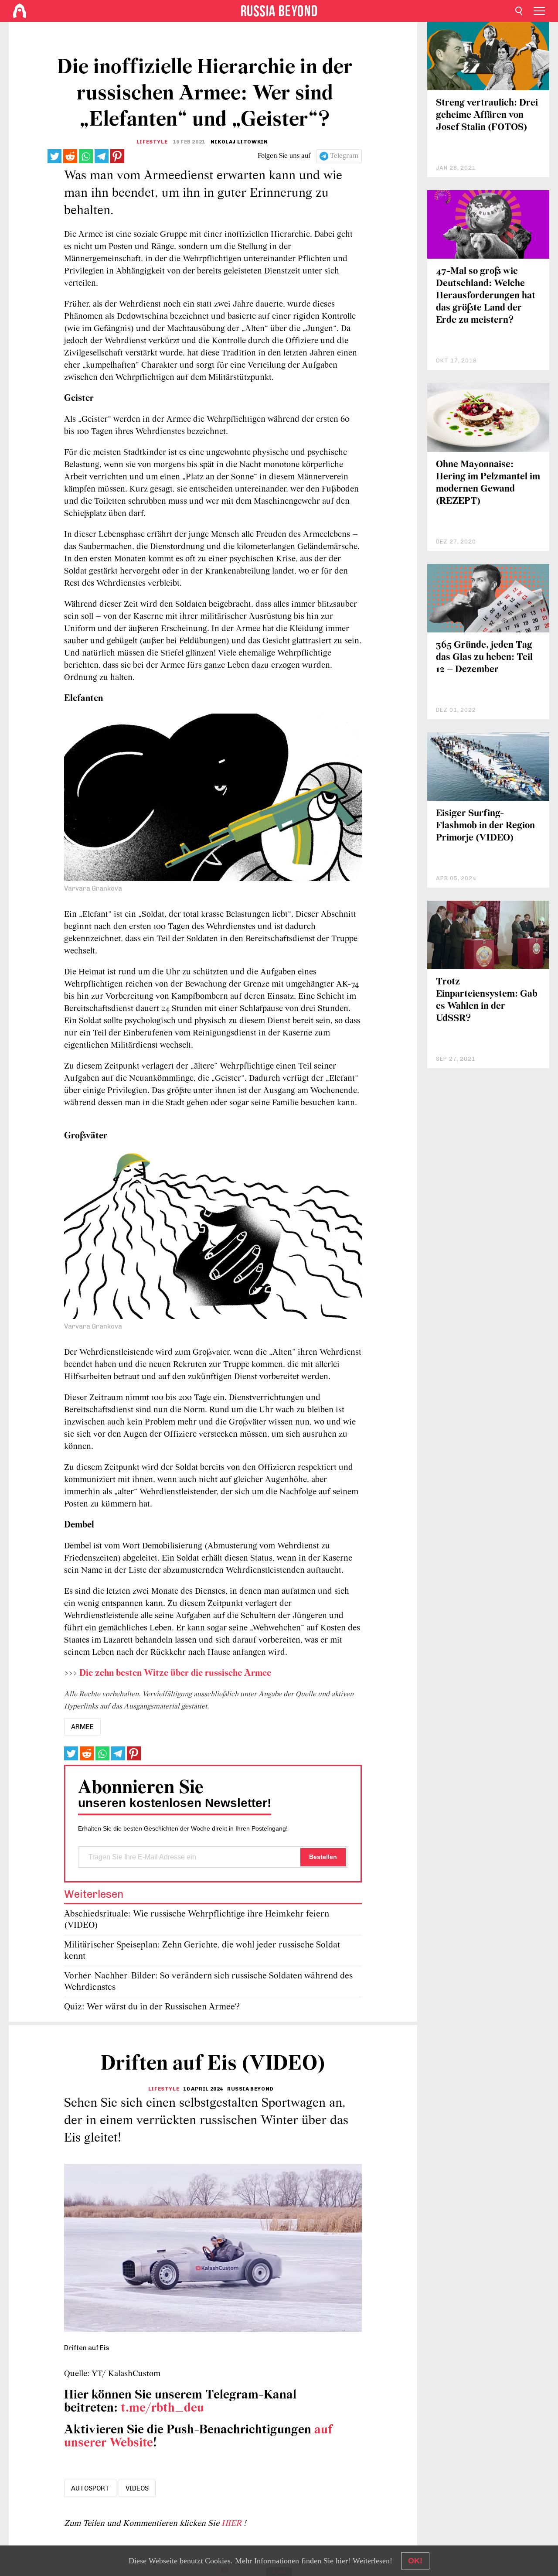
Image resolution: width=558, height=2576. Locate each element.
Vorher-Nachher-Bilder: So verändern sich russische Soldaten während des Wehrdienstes (208, 1982)
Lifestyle (152, 142)
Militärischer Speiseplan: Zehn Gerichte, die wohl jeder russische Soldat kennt (202, 1951)
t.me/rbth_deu (162, 2408)
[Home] (20, 11)
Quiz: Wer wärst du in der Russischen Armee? (152, 2007)
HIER (233, 2524)
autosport (90, 2488)
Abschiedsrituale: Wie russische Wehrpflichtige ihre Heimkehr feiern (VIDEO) (197, 1920)
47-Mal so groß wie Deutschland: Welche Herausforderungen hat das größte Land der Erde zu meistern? (486, 296)
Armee (82, 1727)
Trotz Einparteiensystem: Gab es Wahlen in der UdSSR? (487, 1000)
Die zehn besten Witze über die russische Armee (175, 1673)
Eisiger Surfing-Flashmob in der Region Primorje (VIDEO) (485, 826)
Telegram (344, 156)
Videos (137, 2488)
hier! (343, 2561)
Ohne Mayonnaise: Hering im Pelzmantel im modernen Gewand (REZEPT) (488, 483)
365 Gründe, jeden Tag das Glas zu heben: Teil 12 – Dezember (484, 658)
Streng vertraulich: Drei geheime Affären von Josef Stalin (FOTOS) (487, 115)
